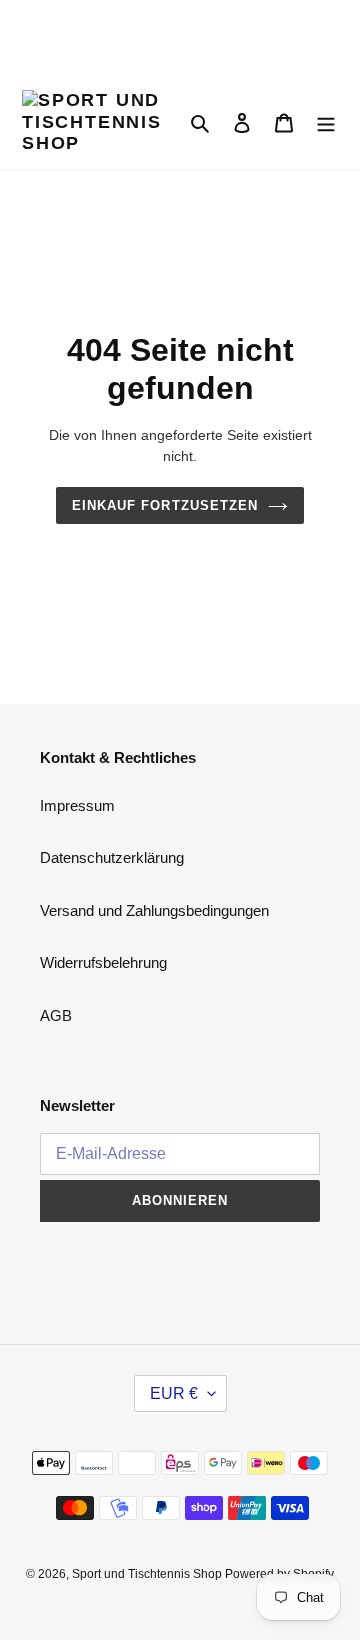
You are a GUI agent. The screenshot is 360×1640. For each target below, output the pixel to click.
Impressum (77, 805)
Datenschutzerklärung (112, 857)
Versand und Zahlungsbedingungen (154, 910)
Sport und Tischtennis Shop (148, 1574)
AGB (56, 1015)
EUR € (174, 1393)
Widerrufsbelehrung (103, 962)
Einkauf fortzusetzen (165, 505)
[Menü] (326, 122)
